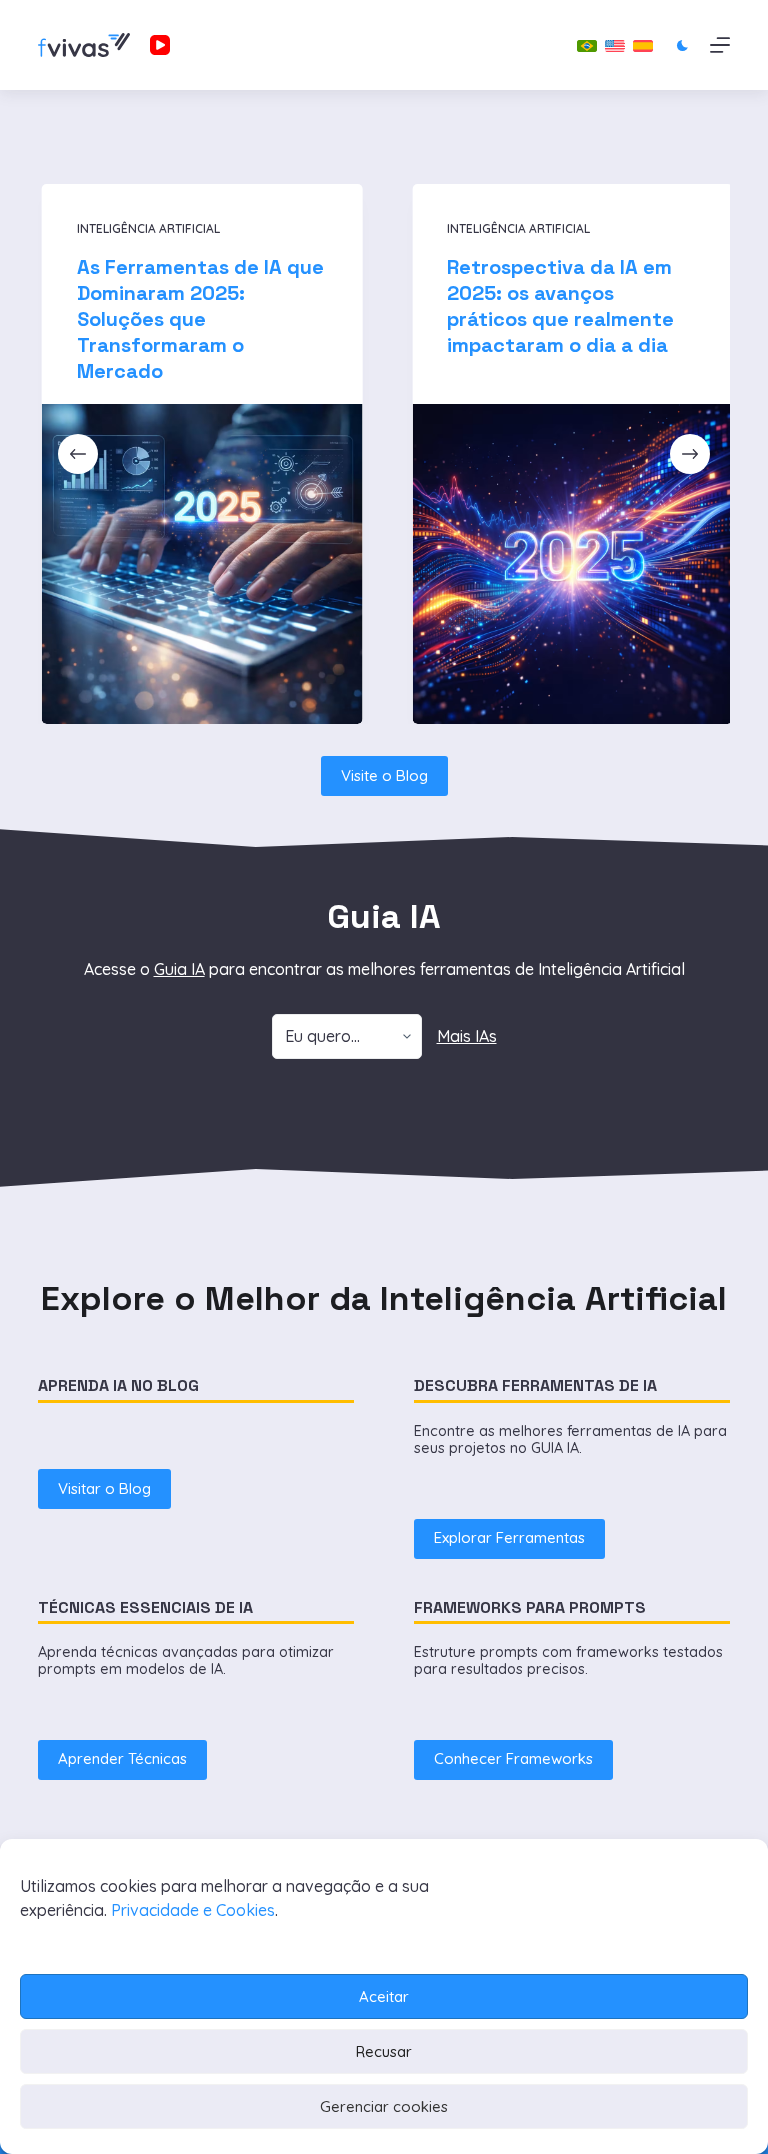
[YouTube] (160, 45)
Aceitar (384, 1996)
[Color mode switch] (682, 45)
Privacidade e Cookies (193, 1910)
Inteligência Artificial (145, 228)
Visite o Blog (384, 775)
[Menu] (720, 45)
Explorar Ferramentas (509, 1537)
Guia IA (179, 969)
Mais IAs (467, 1036)
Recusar (384, 2051)
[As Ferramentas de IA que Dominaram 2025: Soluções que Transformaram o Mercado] (199, 564)
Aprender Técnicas (122, 1758)
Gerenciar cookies (384, 2106)
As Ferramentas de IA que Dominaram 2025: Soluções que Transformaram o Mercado (197, 319)
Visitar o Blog (104, 1488)
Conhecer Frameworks (513, 1758)
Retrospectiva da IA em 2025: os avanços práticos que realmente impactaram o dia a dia (558, 306)
